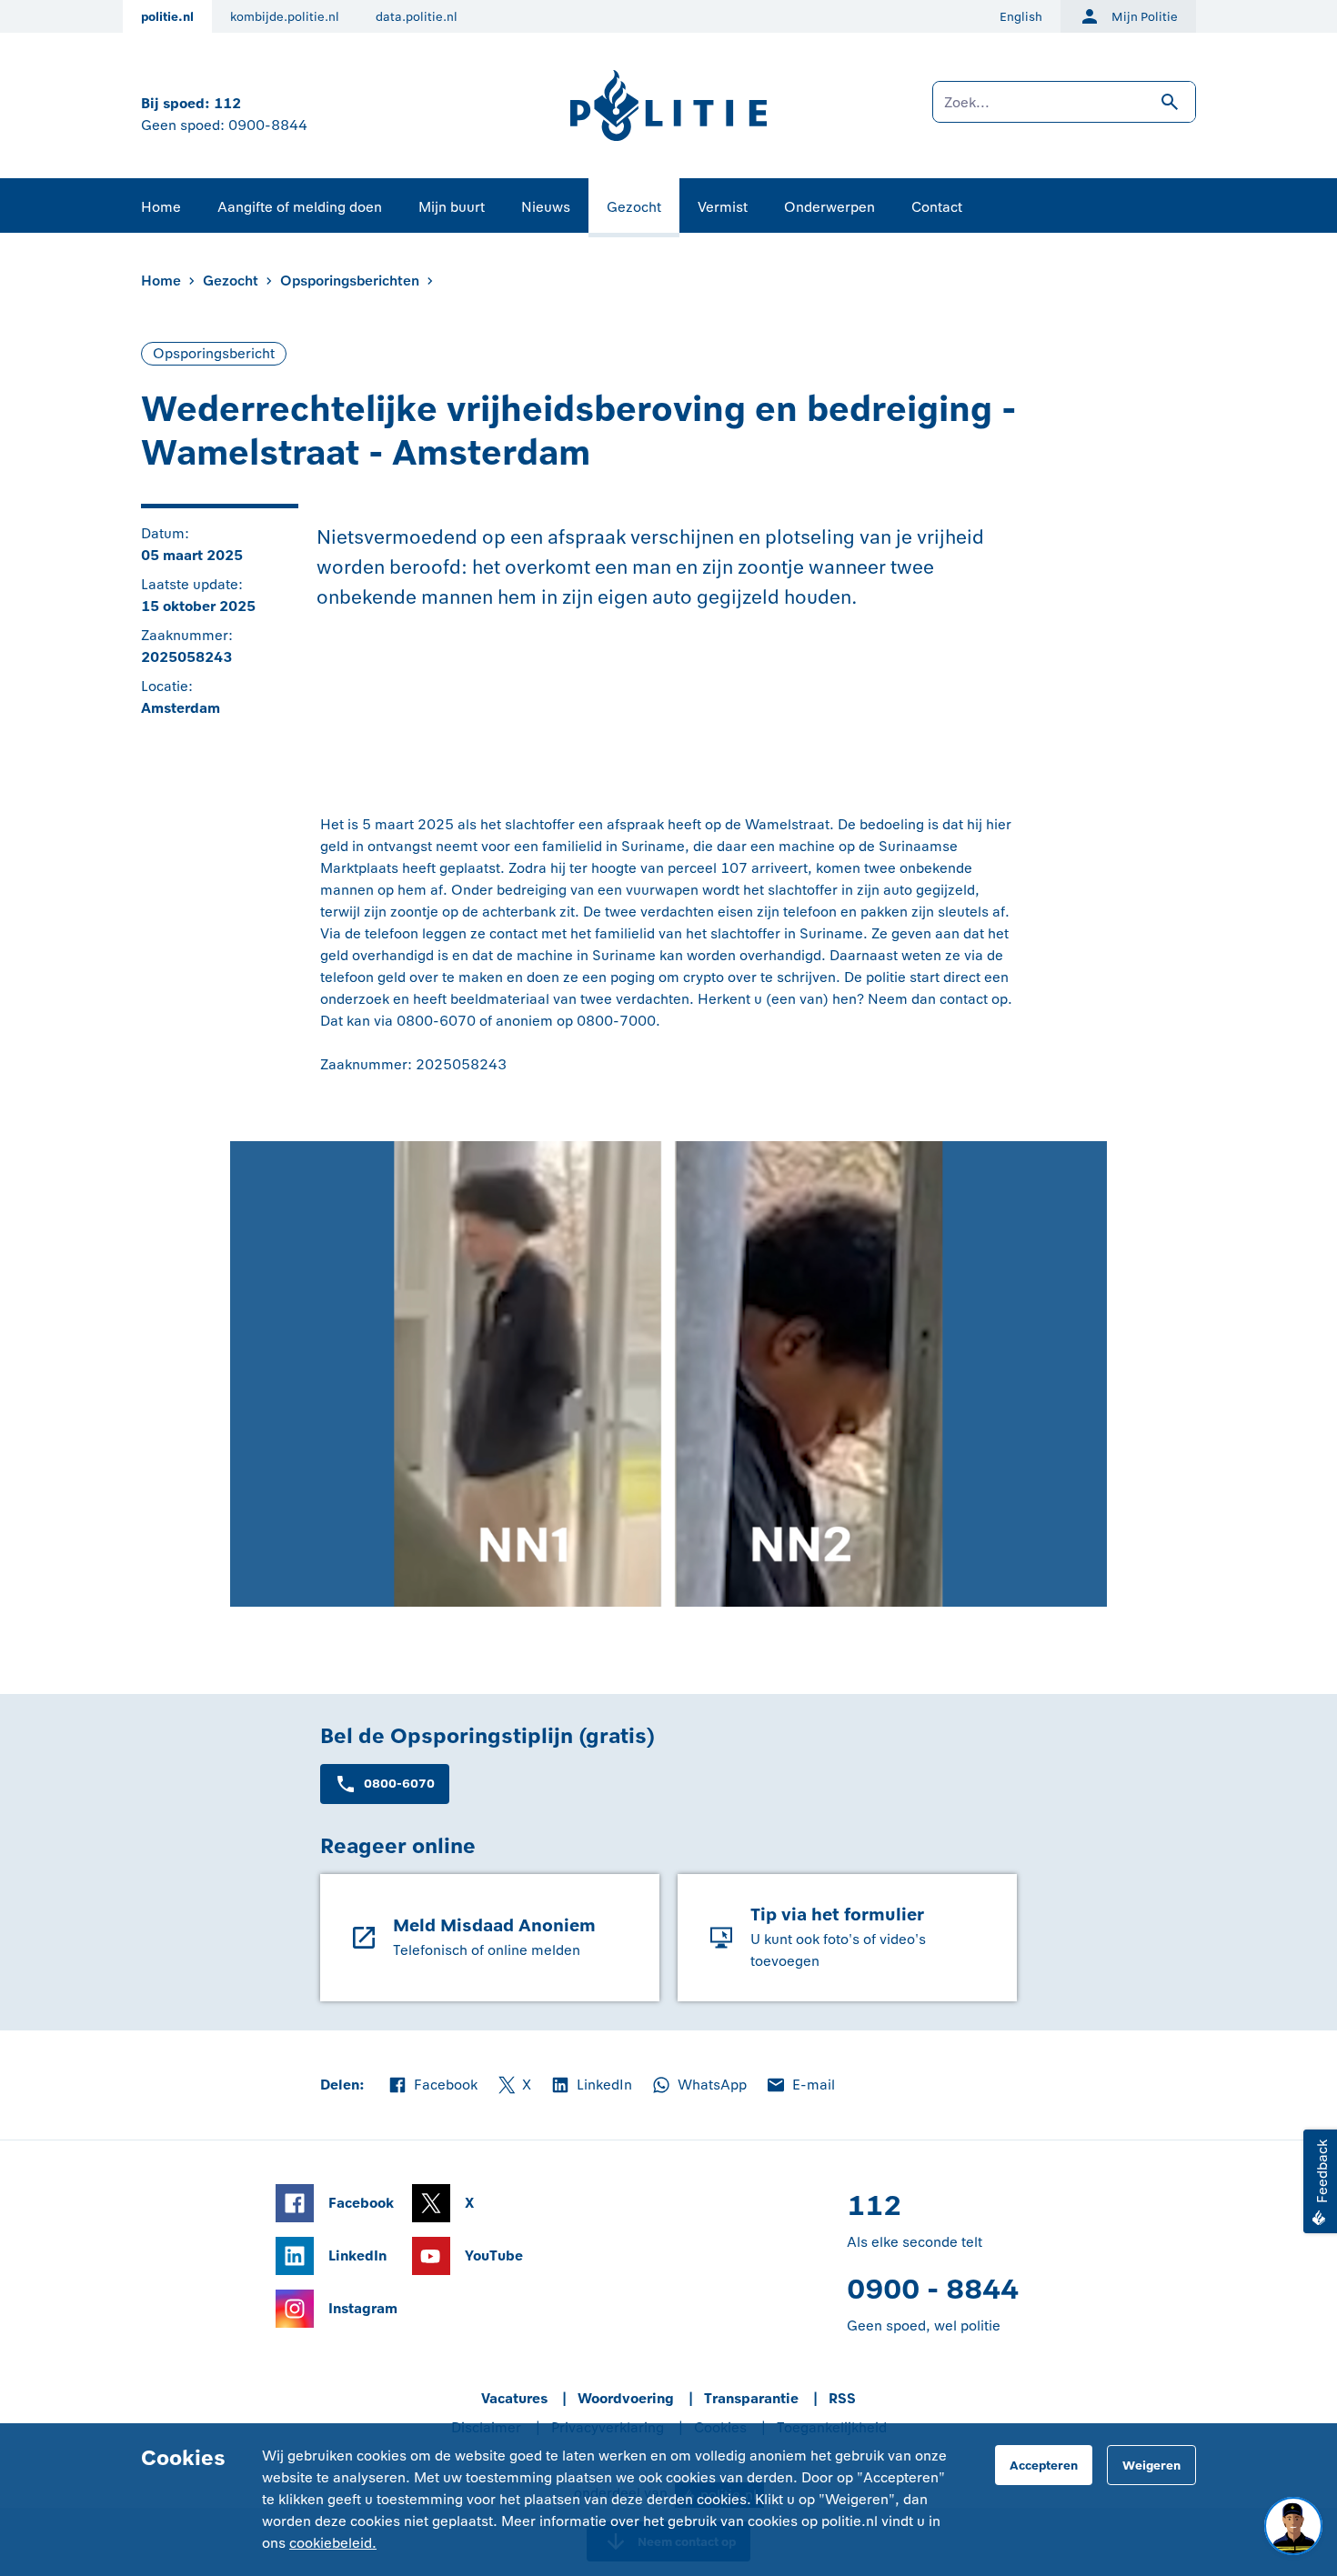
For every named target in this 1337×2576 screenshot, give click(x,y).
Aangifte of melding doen (300, 207)
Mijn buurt (452, 207)
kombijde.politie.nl (285, 17)
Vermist (723, 207)
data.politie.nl (417, 17)
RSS (842, 2398)
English (1021, 17)
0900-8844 (268, 125)
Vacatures (514, 2398)
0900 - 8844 (933, 2289)
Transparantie (751, 2398)
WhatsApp (699, 2086)
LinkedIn (591, 2086)
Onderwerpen (829, 207)
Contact (937, 207)
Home (161, 207)
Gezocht (634, 207)
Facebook (432, 2086)
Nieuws (546, 207)
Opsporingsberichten (350, 281)
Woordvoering (626, 2398)
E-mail (800, 2086)
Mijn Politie (1145, 17)
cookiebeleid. (333, 2543)
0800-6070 (399, 1784)
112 (227, 103)
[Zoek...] (1064, 111)
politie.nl (167, 17)
